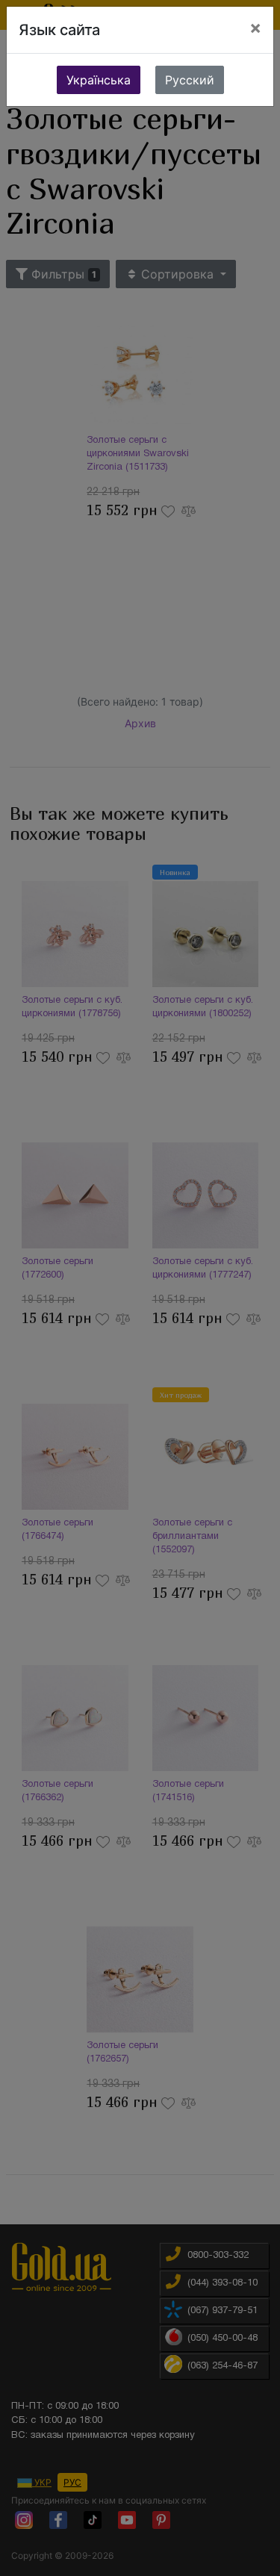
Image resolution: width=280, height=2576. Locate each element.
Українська (99, 80)
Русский (190, 80)
